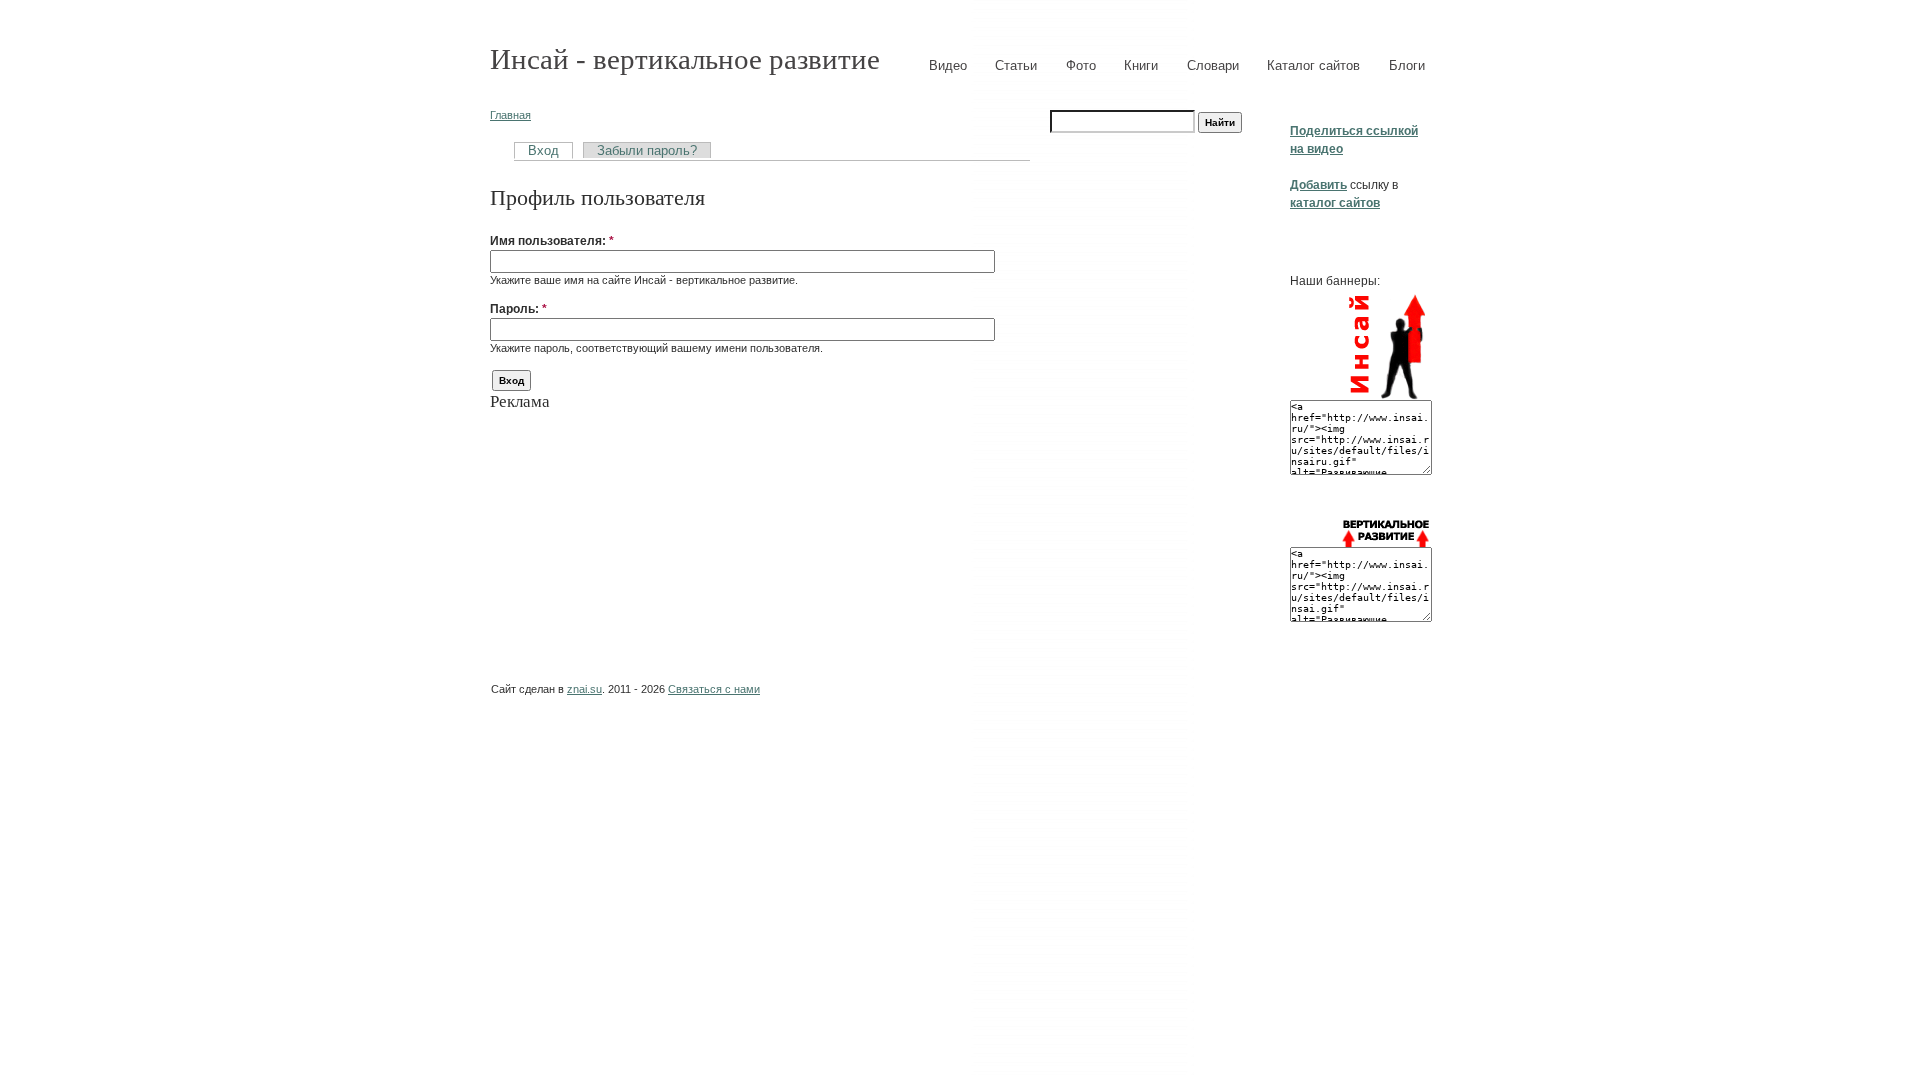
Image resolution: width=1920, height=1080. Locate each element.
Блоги (1407, 65)
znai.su (584, 689)
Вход (543, 150)
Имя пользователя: (552, 241)
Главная (510, 115)
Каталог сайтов (1313, 65)
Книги (1141, 65)
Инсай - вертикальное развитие (685, 59)
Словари (1213, 65)
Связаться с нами (714, 689)
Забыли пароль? (647, 150)
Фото (1081, 65)
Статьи (1016, 65)
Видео (948, 65)
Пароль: (518, 309)
